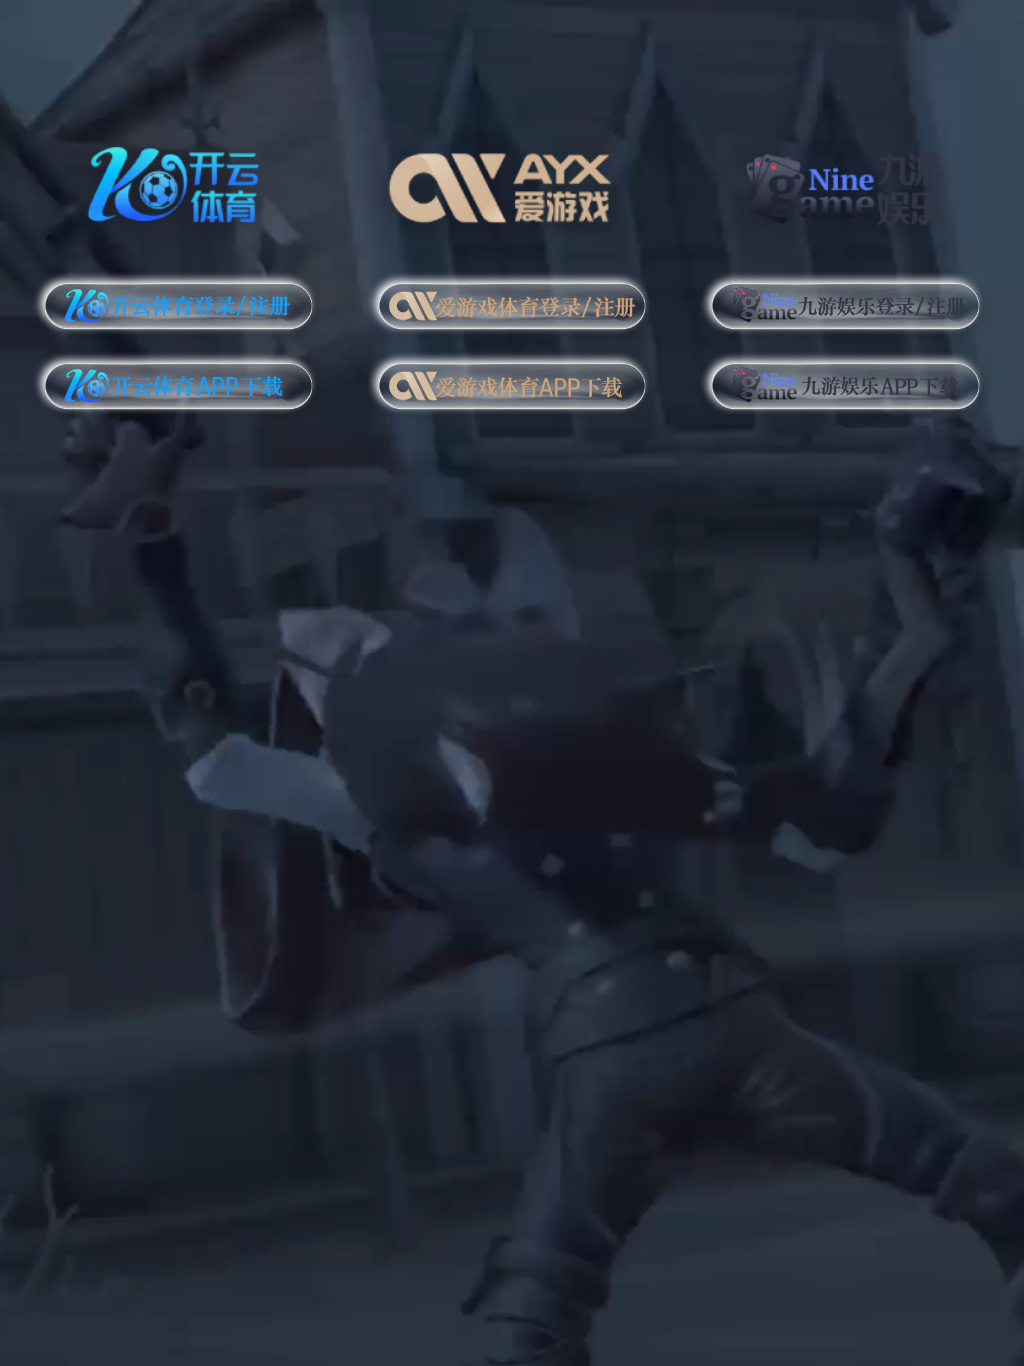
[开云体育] (178, 181)
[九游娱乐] (845, 181)
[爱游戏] (512, 181)
